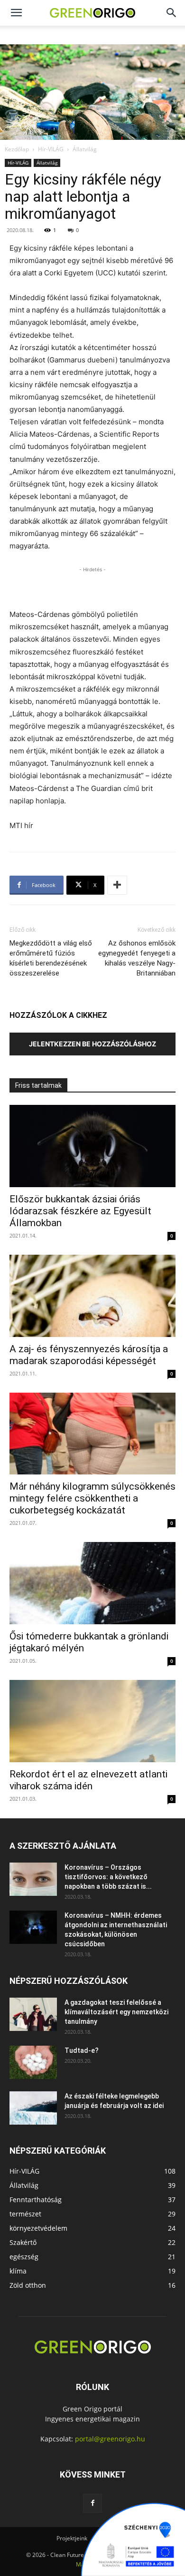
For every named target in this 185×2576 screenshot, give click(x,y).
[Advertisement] (92, 586)
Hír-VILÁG (51, 149)
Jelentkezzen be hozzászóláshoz (92, 1044)
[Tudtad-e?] (33, 2062)
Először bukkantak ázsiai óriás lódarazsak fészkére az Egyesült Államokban (80, 1211)
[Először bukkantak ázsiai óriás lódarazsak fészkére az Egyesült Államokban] (92, 1146)
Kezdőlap (17, 149)
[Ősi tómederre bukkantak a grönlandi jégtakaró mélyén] (92, 1583)
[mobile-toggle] (16, 13)
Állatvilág (85, 149)
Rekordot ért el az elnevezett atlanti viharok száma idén (88, 1780)
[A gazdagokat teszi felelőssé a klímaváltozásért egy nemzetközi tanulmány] (33, 2014)
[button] (172, 13)
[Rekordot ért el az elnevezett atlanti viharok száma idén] (92, 1721)
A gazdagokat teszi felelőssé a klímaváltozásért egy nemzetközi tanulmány (116, 2012)
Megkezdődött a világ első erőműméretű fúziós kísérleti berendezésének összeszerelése (51, 958)
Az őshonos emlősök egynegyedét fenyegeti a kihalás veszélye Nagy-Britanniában (137, 958)
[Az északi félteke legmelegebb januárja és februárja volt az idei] (33, 2108)
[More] (117, 885)
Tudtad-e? (82, 2050)
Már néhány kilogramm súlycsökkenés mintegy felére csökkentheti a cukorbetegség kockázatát (92, 1498)
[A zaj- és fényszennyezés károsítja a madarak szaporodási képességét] (92, 1296)
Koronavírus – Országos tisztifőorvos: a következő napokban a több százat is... (108, 1877)
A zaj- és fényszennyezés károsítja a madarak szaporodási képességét (89, 1355)
